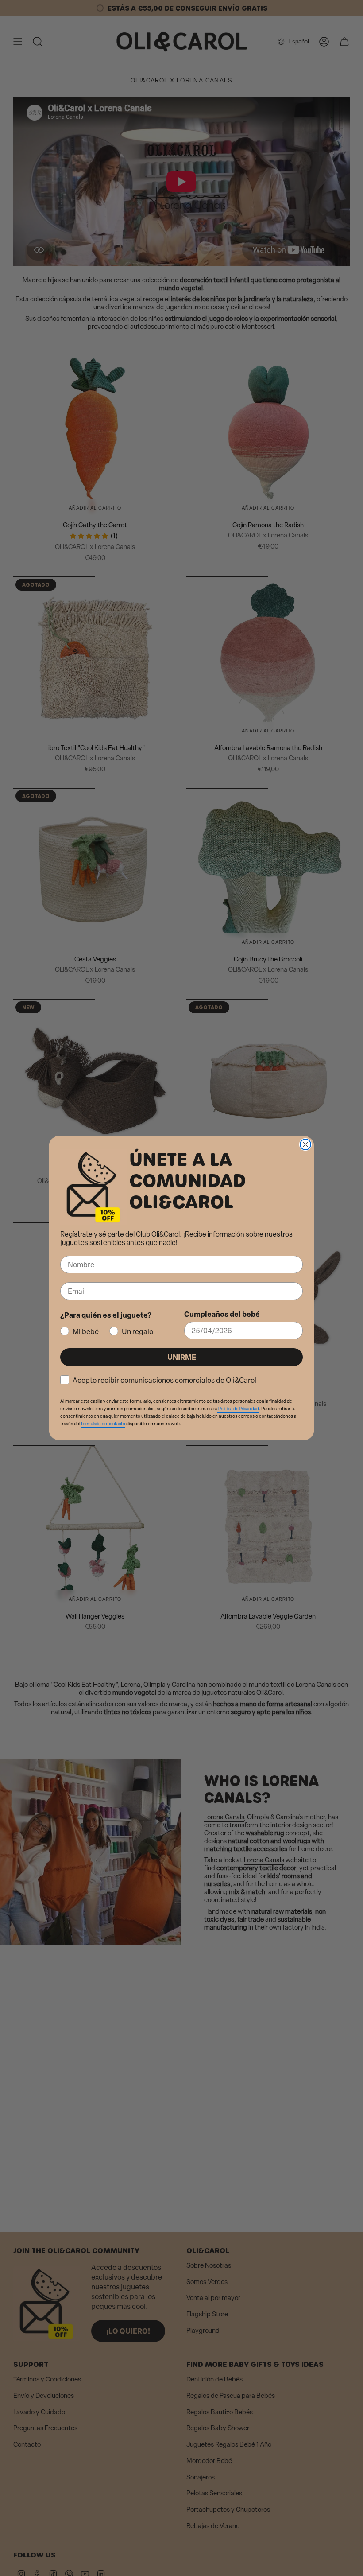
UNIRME (182, 1357)
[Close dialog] (305, 1144)
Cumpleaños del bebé (222, 1314)
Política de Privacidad (238, 1409)
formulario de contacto (103, 1424)
